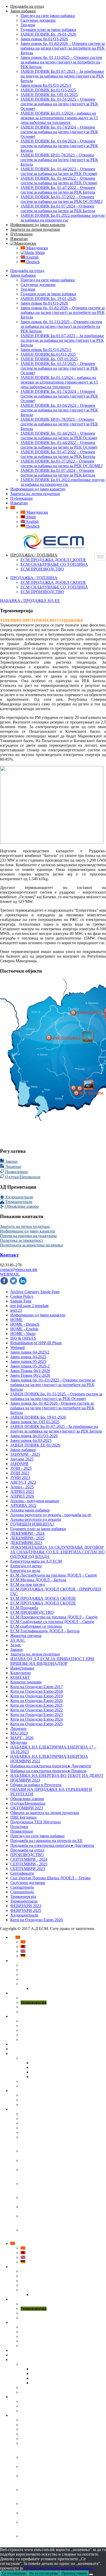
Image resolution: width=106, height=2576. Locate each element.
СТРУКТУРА (31, 1975)
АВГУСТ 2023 (23, 1482)
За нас (16, 1645)
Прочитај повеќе (74, 2573)
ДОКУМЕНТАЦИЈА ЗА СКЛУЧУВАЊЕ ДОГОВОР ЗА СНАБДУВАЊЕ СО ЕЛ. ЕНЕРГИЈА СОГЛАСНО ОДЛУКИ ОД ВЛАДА (58, 1552)
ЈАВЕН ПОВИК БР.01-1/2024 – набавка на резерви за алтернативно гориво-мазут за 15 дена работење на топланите (59, 2142)
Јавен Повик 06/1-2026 (30, 1371)
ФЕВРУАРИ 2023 (26, 1906)
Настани (28, 2095)
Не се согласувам (44, 2573)
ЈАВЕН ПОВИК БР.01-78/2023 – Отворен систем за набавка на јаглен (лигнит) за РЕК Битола (59, 160)
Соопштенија (22, 1887)
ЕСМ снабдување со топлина (36, 1626)
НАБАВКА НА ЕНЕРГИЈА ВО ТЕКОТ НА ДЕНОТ (57, 1775)
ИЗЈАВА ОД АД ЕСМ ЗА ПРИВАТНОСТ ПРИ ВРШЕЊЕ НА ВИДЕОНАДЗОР (52, 1661)
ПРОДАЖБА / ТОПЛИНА (34, 555)
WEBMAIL (10, 1274)
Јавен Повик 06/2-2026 (30, 1375)
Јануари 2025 (22, 1459)
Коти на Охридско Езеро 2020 (37, 1701)
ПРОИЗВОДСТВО (27, 1855)
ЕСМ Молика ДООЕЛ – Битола (38, 1580)
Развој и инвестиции (38, 2058)
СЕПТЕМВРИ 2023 (28, 1869)
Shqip (39, 253)
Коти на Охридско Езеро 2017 (37, 1687)
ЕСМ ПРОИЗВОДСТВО (42, 569)
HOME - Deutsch (25, 1324)
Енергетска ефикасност (41, 2026)
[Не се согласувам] (91, 2574)
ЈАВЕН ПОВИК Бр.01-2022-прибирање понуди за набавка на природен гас (63, 218)
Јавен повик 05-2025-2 (30, 1366)
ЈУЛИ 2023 (20, 1473)
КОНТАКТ (20, 1677)
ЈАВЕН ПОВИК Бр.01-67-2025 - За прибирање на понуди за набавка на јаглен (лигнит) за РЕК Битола (56, 1429)
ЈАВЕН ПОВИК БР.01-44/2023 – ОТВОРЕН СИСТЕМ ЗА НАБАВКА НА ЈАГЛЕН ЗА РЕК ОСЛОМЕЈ (56, 2188)
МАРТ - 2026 (22, 1738)
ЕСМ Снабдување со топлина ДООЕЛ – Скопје (52, 1622)
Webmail (17, 1347)
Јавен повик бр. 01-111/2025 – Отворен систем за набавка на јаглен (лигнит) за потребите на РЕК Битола (61, 62)
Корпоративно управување (44, 1970)
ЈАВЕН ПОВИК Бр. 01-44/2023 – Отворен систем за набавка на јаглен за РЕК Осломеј (59, 171)
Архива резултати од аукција (36, 1519)
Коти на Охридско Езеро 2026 (37, 1920)
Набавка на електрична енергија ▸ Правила (48, 1771)
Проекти (28, 2040)
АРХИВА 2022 (23, 1505)
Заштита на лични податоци (35, 229)
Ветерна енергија (36, 2012)
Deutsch (32, 262)
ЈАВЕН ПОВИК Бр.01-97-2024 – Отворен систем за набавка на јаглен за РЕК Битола (58, 208)
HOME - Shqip (23, 1334)
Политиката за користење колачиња (31, 1245)
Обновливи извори (21, 1206)
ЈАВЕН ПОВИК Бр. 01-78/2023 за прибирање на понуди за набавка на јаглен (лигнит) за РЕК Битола (61, 2174)
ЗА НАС (18, 1640)
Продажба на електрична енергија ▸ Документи (52, 1845)
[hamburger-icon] (100, 557)
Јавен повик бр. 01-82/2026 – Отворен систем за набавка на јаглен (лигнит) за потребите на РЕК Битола (63, 48)
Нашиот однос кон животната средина (54, 2021)
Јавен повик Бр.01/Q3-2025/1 (46, 85)
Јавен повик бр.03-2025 (31, 1440)
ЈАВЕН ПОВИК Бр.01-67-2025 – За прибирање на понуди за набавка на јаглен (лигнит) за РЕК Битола (62, 76)
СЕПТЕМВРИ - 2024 (29, 1859)
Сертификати (22, 1873)
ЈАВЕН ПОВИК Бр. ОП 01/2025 (49, 95)
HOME (16, 1320)
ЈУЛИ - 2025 (21, 1468)
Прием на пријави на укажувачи (28, 1236)
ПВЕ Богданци (23, 1817)
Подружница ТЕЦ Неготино (36, 1822)
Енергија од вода (25, 1571)
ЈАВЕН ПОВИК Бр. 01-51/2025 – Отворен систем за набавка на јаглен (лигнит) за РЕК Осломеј (59, 104)
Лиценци (13, 1167)
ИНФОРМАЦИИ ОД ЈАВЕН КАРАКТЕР (50, 2044)
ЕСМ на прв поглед (28, 1584)
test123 (16, 1310)
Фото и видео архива (38, 2100)
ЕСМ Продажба (24, 1608)
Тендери (28, 25)
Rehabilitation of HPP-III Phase (36, 1343)
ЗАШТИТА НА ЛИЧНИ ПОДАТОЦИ (46, 2049)
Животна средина (26, 1636)
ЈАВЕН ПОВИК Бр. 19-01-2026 (48, 34)
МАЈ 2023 (19, 1733)
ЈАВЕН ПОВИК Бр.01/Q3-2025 (48, 90)
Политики (19, 1827)
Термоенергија (23, 1897)
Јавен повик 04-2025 (28, 1357)
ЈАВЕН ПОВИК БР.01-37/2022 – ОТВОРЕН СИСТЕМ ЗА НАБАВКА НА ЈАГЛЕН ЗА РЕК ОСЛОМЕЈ (56, 2221)
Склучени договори (38, 20)
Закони (11, 1161)
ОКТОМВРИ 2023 (27, 1808)
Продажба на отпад (27, 6)
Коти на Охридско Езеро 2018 (37, 1691)
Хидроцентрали (19, 1197)
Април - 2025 (22, 1487)
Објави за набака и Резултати (36, 1785)
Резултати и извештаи (40, 2086)
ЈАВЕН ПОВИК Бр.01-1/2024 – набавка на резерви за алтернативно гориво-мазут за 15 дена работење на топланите (59, 118)
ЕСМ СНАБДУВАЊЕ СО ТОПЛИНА (54, 564)
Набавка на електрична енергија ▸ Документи (51, 1766)
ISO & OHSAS (23, 1338)
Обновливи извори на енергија (47, 2035)
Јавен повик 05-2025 (28, 1361)
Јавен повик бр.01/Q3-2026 (44, 39)
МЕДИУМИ (25, 2091)
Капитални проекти (37, 2081)
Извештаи (19, 239)
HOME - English (24, 1329)
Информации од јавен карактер (38, 225)
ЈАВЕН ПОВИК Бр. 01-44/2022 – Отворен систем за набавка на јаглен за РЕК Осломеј (59, 181)
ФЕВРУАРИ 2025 (26, 1910)
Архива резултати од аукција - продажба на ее (51, 1515)
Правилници (16, 1172)
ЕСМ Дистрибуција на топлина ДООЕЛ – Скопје (54, 1575)
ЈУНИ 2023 (20, 1478)
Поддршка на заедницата (53, 1989)
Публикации (21, 234)
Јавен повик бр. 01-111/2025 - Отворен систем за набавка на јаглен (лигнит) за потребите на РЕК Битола (53, 1385)
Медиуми (19, 1742)
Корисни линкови (26, 1682)
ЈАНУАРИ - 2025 (25, 1454)
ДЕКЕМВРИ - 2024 (27, 1533)
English (32, 257)
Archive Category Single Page (35, 1292)
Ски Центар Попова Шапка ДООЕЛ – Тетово (50, 1878)
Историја (28, 1979)
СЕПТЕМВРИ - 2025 (29, 1864)
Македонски (37, 248)
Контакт (9, 1255)
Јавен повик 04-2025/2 (30, 1352)
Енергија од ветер (26, 1566)
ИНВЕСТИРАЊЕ (30, 2054)
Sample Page (21, 1301)
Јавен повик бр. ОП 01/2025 (35, 1422)
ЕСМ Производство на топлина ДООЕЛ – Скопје (54, 1617)
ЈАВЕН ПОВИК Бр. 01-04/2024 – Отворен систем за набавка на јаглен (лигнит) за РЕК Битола (59, 146)
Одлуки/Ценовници (22, 1177)
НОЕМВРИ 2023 (25, 1780)
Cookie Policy (22, 1296)
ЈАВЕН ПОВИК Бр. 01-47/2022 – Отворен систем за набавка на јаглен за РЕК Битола (58, 190)
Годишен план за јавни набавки (48, 30)
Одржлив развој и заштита (43, 2030)
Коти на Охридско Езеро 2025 (37, 1724)
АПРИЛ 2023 (22, 1492)
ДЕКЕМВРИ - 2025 (27, 1538)
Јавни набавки (23, 11)
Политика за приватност (22, 1240)
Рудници (28, 2007)
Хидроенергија (33, 1998)
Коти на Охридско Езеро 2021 (37, 1705)
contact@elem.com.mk (19, 1270)
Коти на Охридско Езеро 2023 (37, 1715)
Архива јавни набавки (30, 1510)
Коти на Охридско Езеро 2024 (37, 1719)
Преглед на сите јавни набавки (48, 16)
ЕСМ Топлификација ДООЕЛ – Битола (45, 1631)
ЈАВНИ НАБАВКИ (32, 2109)
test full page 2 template (29, 1306)
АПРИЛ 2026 (22, 1496)
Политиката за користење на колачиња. (58, 2568)
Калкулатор (20, 1673)
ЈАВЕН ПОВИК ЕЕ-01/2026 (35, 1445)
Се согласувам (14, 2573)
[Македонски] (23, 243)
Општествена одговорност (43, 1984)
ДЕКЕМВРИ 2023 (26, 1543)
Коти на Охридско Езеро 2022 (37, 1710)
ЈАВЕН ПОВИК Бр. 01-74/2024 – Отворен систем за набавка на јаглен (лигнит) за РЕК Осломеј (59, 132)
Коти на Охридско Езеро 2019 (37, 1696)
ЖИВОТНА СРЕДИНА (35, 2016)
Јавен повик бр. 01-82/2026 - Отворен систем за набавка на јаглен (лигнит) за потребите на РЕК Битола (52, 1408)
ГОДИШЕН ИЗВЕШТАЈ (32, 1524)
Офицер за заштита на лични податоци (45, 1813)
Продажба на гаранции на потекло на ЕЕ (46, 1840)
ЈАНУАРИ (19, 1464)
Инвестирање (22, 1668)
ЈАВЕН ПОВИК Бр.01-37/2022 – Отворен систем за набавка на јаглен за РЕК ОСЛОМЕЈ (61, 199)
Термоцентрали (18, 1202)
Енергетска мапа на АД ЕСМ (36, 1561)
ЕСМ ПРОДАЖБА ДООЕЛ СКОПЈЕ (53, 560)
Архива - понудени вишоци (35, 1501)
